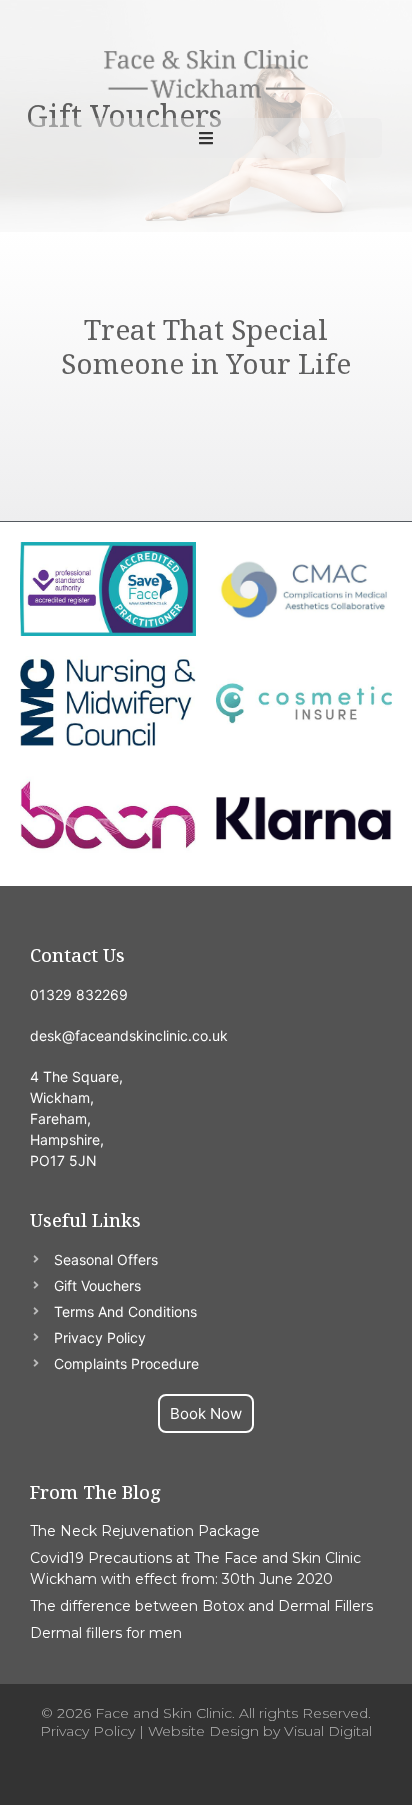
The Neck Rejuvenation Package (145, 1531)
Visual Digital (328, 1731)
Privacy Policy (87, 1731)
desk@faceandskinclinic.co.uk (129, 1035)
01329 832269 (79, 994)
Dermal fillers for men (106, 1633)
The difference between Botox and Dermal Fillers (201, 1606)
